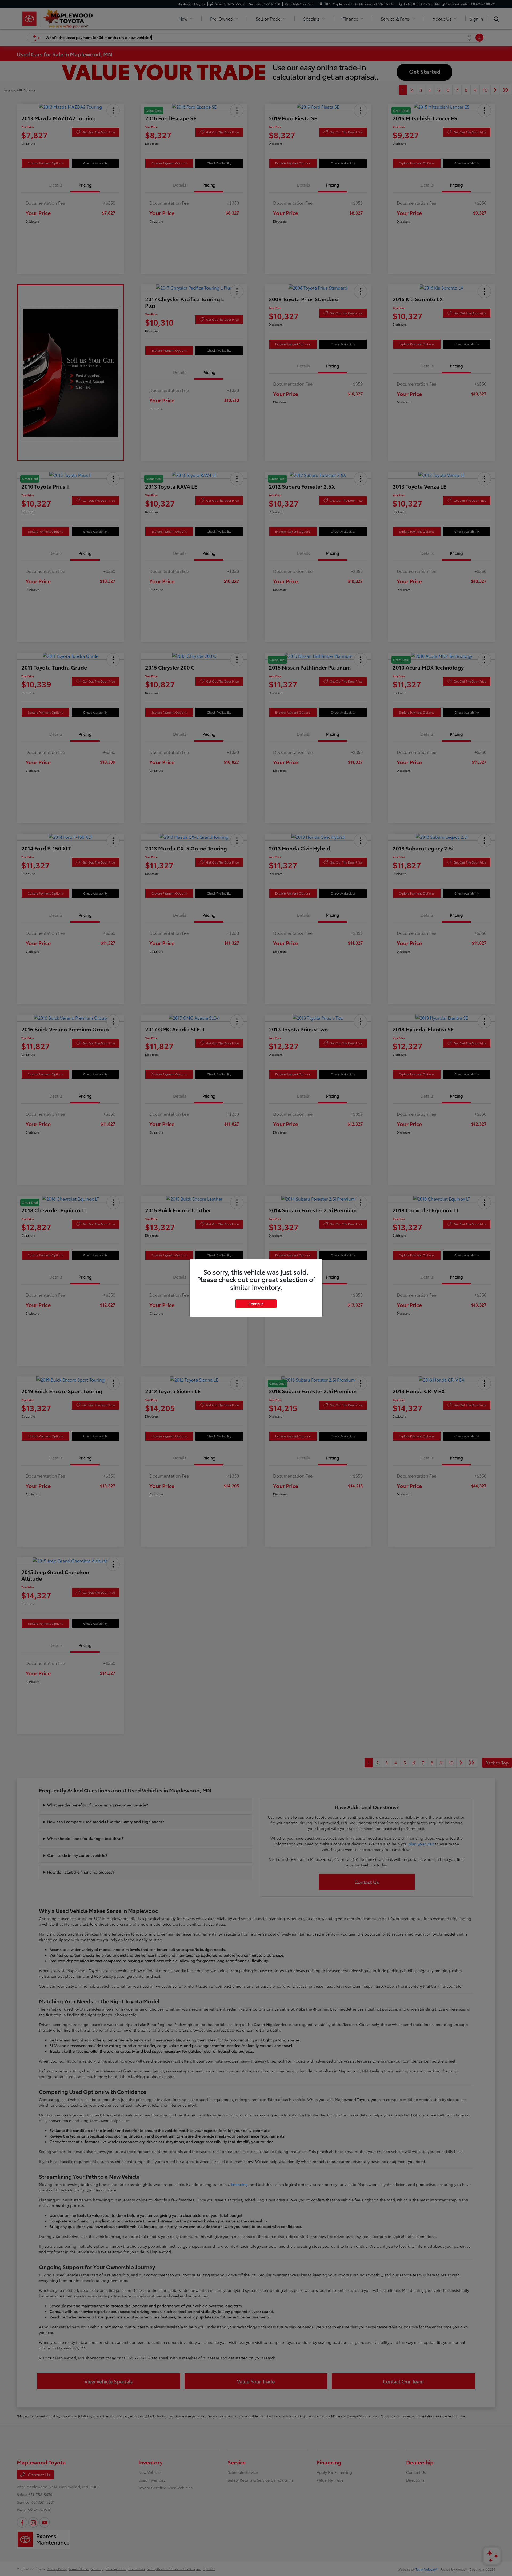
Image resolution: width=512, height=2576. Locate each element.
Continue (256, 1304)
